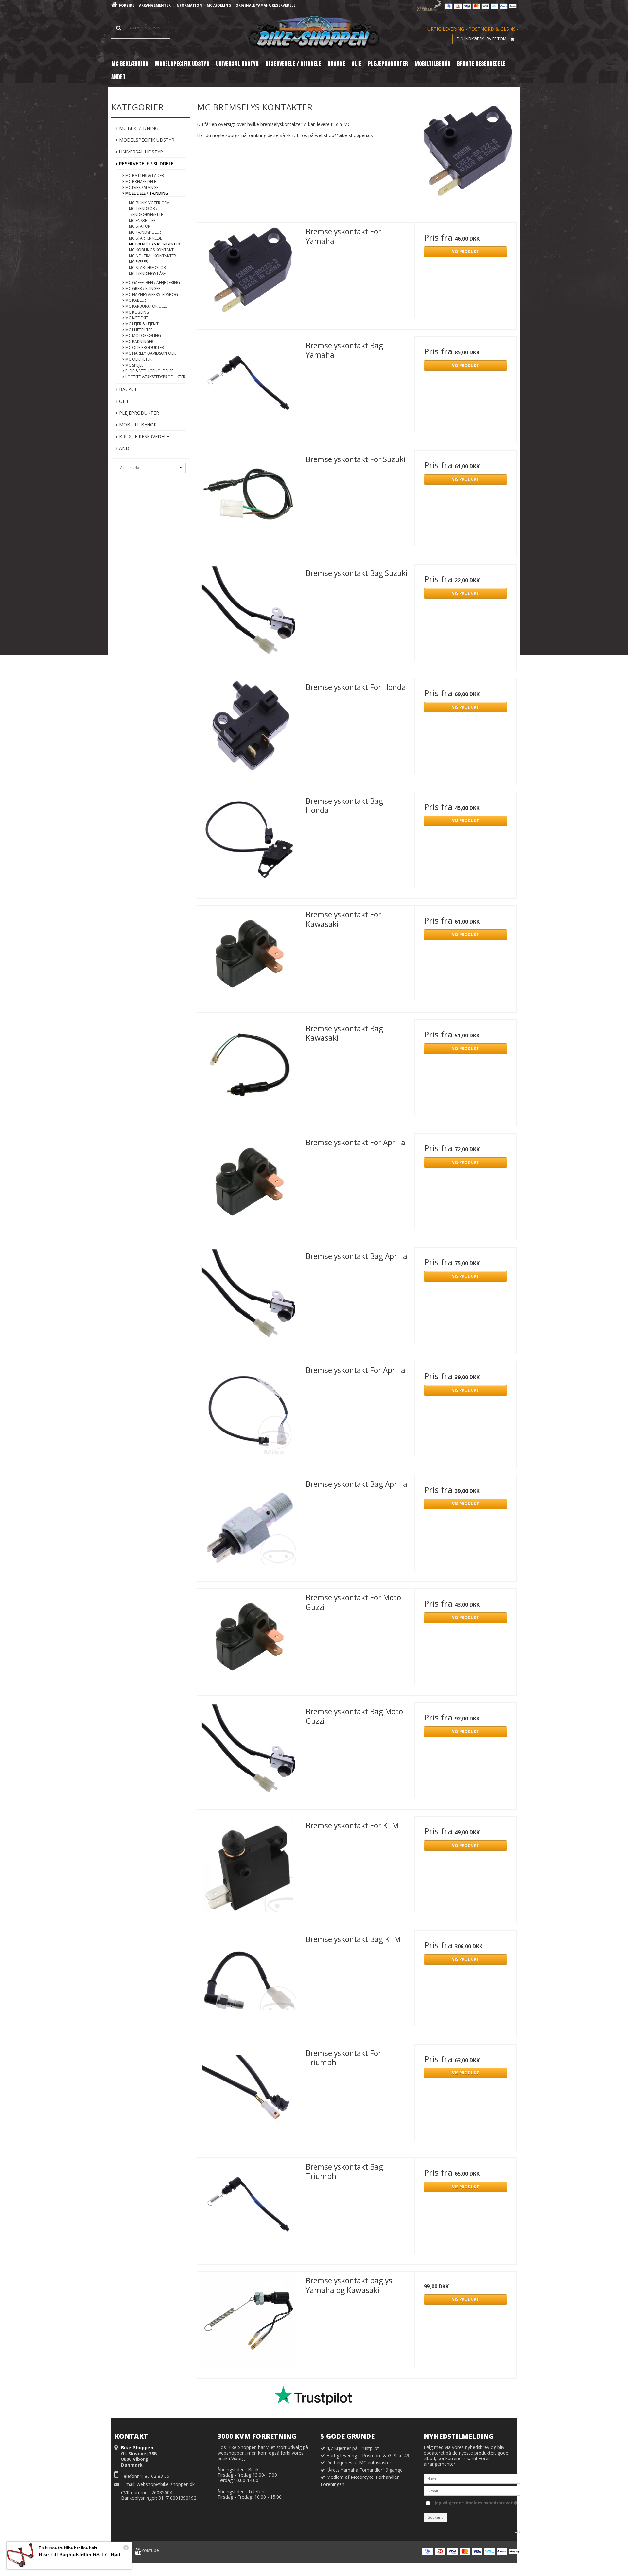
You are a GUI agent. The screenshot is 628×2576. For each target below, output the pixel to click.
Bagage (128, 389)
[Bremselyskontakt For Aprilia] (248, 1184)
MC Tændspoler (145, 232)
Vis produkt (465, 252)
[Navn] (472, 2478)
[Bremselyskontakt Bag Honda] (248, 843)
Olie (123, 401)
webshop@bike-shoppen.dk (166, 2484)
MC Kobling (137, 312)
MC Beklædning (138, 128)
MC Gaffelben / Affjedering (152, 283)
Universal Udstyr (140, 152)
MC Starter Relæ (145, 238)
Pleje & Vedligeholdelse (149, 371)
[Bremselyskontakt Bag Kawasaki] (248, 1071)
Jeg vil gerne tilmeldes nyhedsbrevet (474, 2502)
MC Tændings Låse (147, 273)
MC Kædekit (136, 318)
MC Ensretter (142, 220)
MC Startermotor (147, 268)
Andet (126, 448)
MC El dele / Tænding (146, 193)
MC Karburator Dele (146, 306)
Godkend (436, 2517)
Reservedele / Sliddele (146, 163)
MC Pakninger (139, 342)
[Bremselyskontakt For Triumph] (248, 2095)
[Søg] (141, 28)
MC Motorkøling (143, 336)
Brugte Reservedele (143, 436)
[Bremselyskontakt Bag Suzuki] (248, 615)
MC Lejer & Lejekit (141, 324)
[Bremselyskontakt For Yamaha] (248, 274)
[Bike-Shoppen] (314, 33)
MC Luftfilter (139, 330)
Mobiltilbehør (137, 425)
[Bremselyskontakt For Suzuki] (248, 501)
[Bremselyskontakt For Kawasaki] (248, 957)
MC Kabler (135, 300)
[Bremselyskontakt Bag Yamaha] (248, 387)
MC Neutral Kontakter (152, 256)
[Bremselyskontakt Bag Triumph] (248, 2209)
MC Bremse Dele (140, 181)
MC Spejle (134, 365)
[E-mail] (472, 2490)
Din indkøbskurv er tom (481, 39)
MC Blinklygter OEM (149, 203)
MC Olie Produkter (144, 347)
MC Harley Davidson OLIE (150, 353)
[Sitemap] (518, 2531)
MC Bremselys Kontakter (154, 244)
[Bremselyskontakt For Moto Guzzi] (248, 1640)
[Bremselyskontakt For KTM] (248, 1867)
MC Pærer (138, 262)
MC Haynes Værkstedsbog (151, 294)
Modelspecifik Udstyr (146, 140)
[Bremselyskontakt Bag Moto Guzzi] (248, 1754)
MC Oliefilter (138, 359)
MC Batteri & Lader (144, 176)
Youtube (150, 2550)
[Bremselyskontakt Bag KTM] (248, 1981)
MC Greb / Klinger (142, 288)
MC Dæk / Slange (141, 187)
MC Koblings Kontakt (151, 250)
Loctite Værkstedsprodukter (155, 377)
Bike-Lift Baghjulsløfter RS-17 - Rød (79, 2555)
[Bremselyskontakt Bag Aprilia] (248, 1298)
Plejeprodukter (138, 413)
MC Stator (140, 226)
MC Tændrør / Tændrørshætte (146, 212)
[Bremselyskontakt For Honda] (248, 729)
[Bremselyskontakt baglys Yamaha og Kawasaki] (248, 2323)
